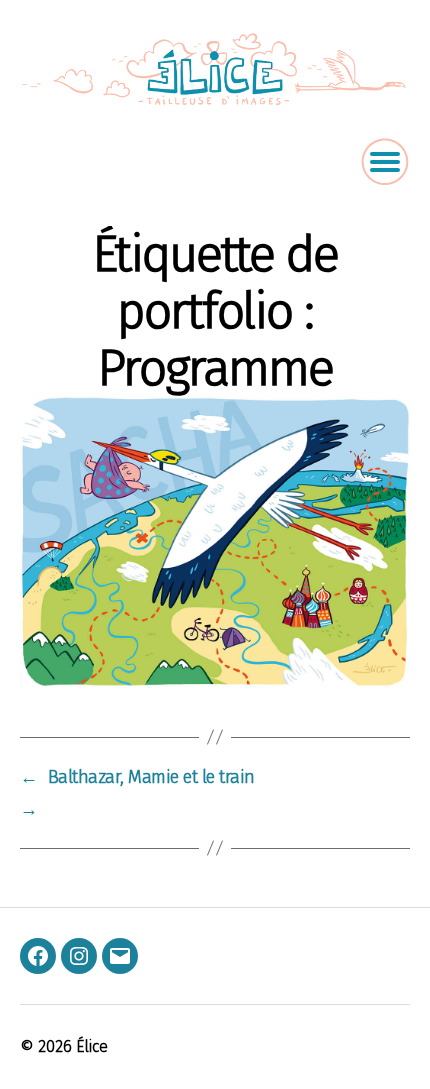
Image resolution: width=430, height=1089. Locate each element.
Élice (92, 1046)
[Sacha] (215, 541)
